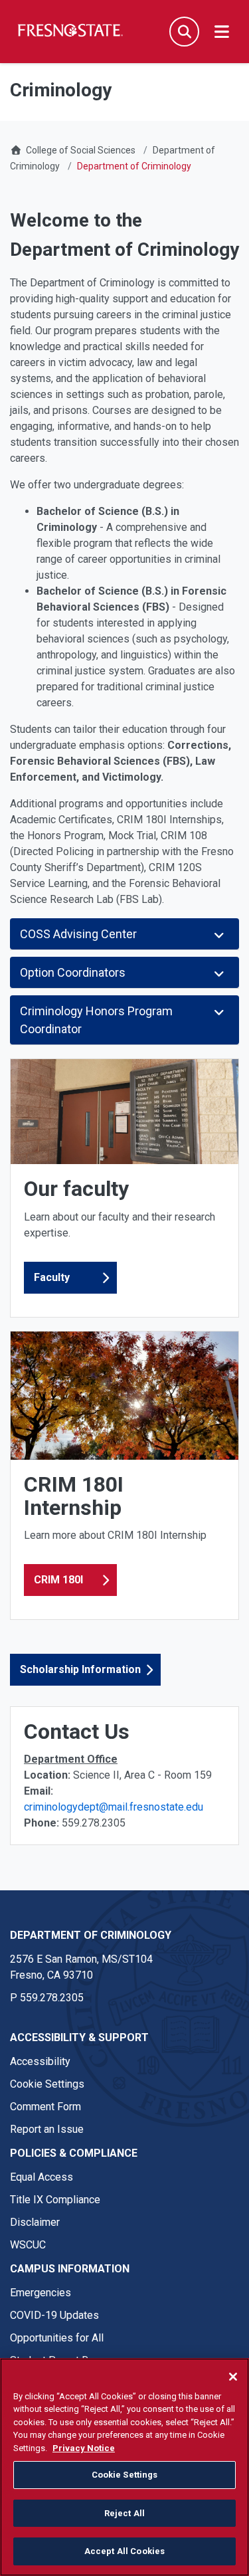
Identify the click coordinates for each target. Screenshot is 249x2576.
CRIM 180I (58, 1580)
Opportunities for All (57, 2338)
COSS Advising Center (80, 934)
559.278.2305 (52, 1998)
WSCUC (28, 2245)
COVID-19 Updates (54, 2315)
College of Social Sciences (81, 150)
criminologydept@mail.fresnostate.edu (114, 1807)
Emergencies (41, 2293)
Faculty (52, 1277)
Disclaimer (35, 2222)
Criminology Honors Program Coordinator (96, 1020)
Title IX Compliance (55, 2200)
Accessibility (40, 2061)
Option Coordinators (75, 972)
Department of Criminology (91, 1935)
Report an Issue (47, 2129)
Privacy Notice (84, 2448)
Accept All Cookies (124, 2551)
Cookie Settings (47, 2084)
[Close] (233, 2377)
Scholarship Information (80, 1669)
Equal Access (41, 2177)
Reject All (124, 2513)
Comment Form (45, 2107)
